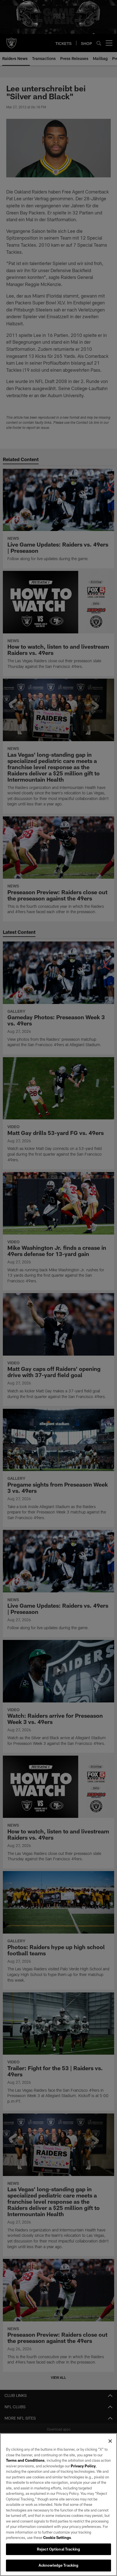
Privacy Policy (83, 2466)
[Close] (110, 2441)
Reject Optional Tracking (58, 2549)
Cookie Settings (57, 2538)
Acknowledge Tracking (59, 2565)
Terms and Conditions (25, 2460)
